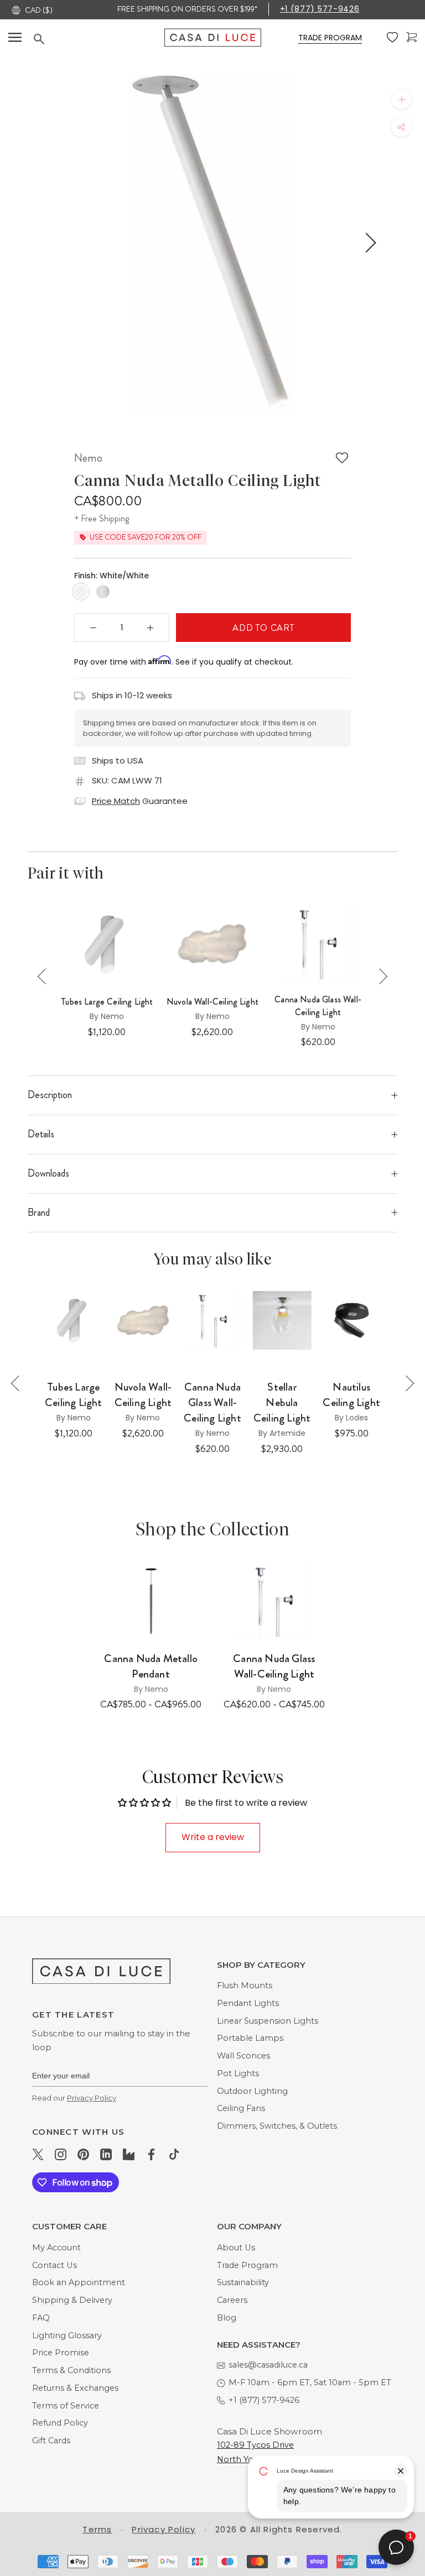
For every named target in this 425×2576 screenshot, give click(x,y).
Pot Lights (238, 2073)
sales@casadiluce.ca (268, 2365)
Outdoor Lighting (252, 2091)
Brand (39, 1213)
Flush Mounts (245, 1985)
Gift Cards (51, 2441)
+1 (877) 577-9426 (320, 9)
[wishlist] (392, 38)
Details (41, 1134)
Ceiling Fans (241, 2108)
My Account (56, 2248)
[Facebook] (151, 2154)
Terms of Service (66, 2406)
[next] (369, 242)
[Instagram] (61, 2154)
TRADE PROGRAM (330, 38)
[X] (38, 2154)
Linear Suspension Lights (268, 2021)
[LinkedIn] (106, 2154)
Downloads (48, 1173)
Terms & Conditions (71, 2370)
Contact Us (55, 2265)
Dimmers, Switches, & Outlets (277, 2126)
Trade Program (247, 2265)
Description (50, 1095)
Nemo (88, 458)
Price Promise (61, 2353)
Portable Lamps (250, 2038)
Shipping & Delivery (72, 2300)
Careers (232, 2300)
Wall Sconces (243, 2056)
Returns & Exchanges (75, 2388)
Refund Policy (60, 2423)
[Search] (99, 39)
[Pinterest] (83, 2154)
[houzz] (129, 2154)
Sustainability (243, 2282)
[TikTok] (174, 2154)
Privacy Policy (92, 2098)
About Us (236, 2248)
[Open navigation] (15, 37)
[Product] (151, 1601)
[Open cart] (411, 37)
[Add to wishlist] (342, 458)
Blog (227, 2318)
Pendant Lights (248, 2003)
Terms (97, 2529)
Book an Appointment (79, 2282)
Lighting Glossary (67, 2335)
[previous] (53, 242)
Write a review (213, 1837)
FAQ (41, 2318)
